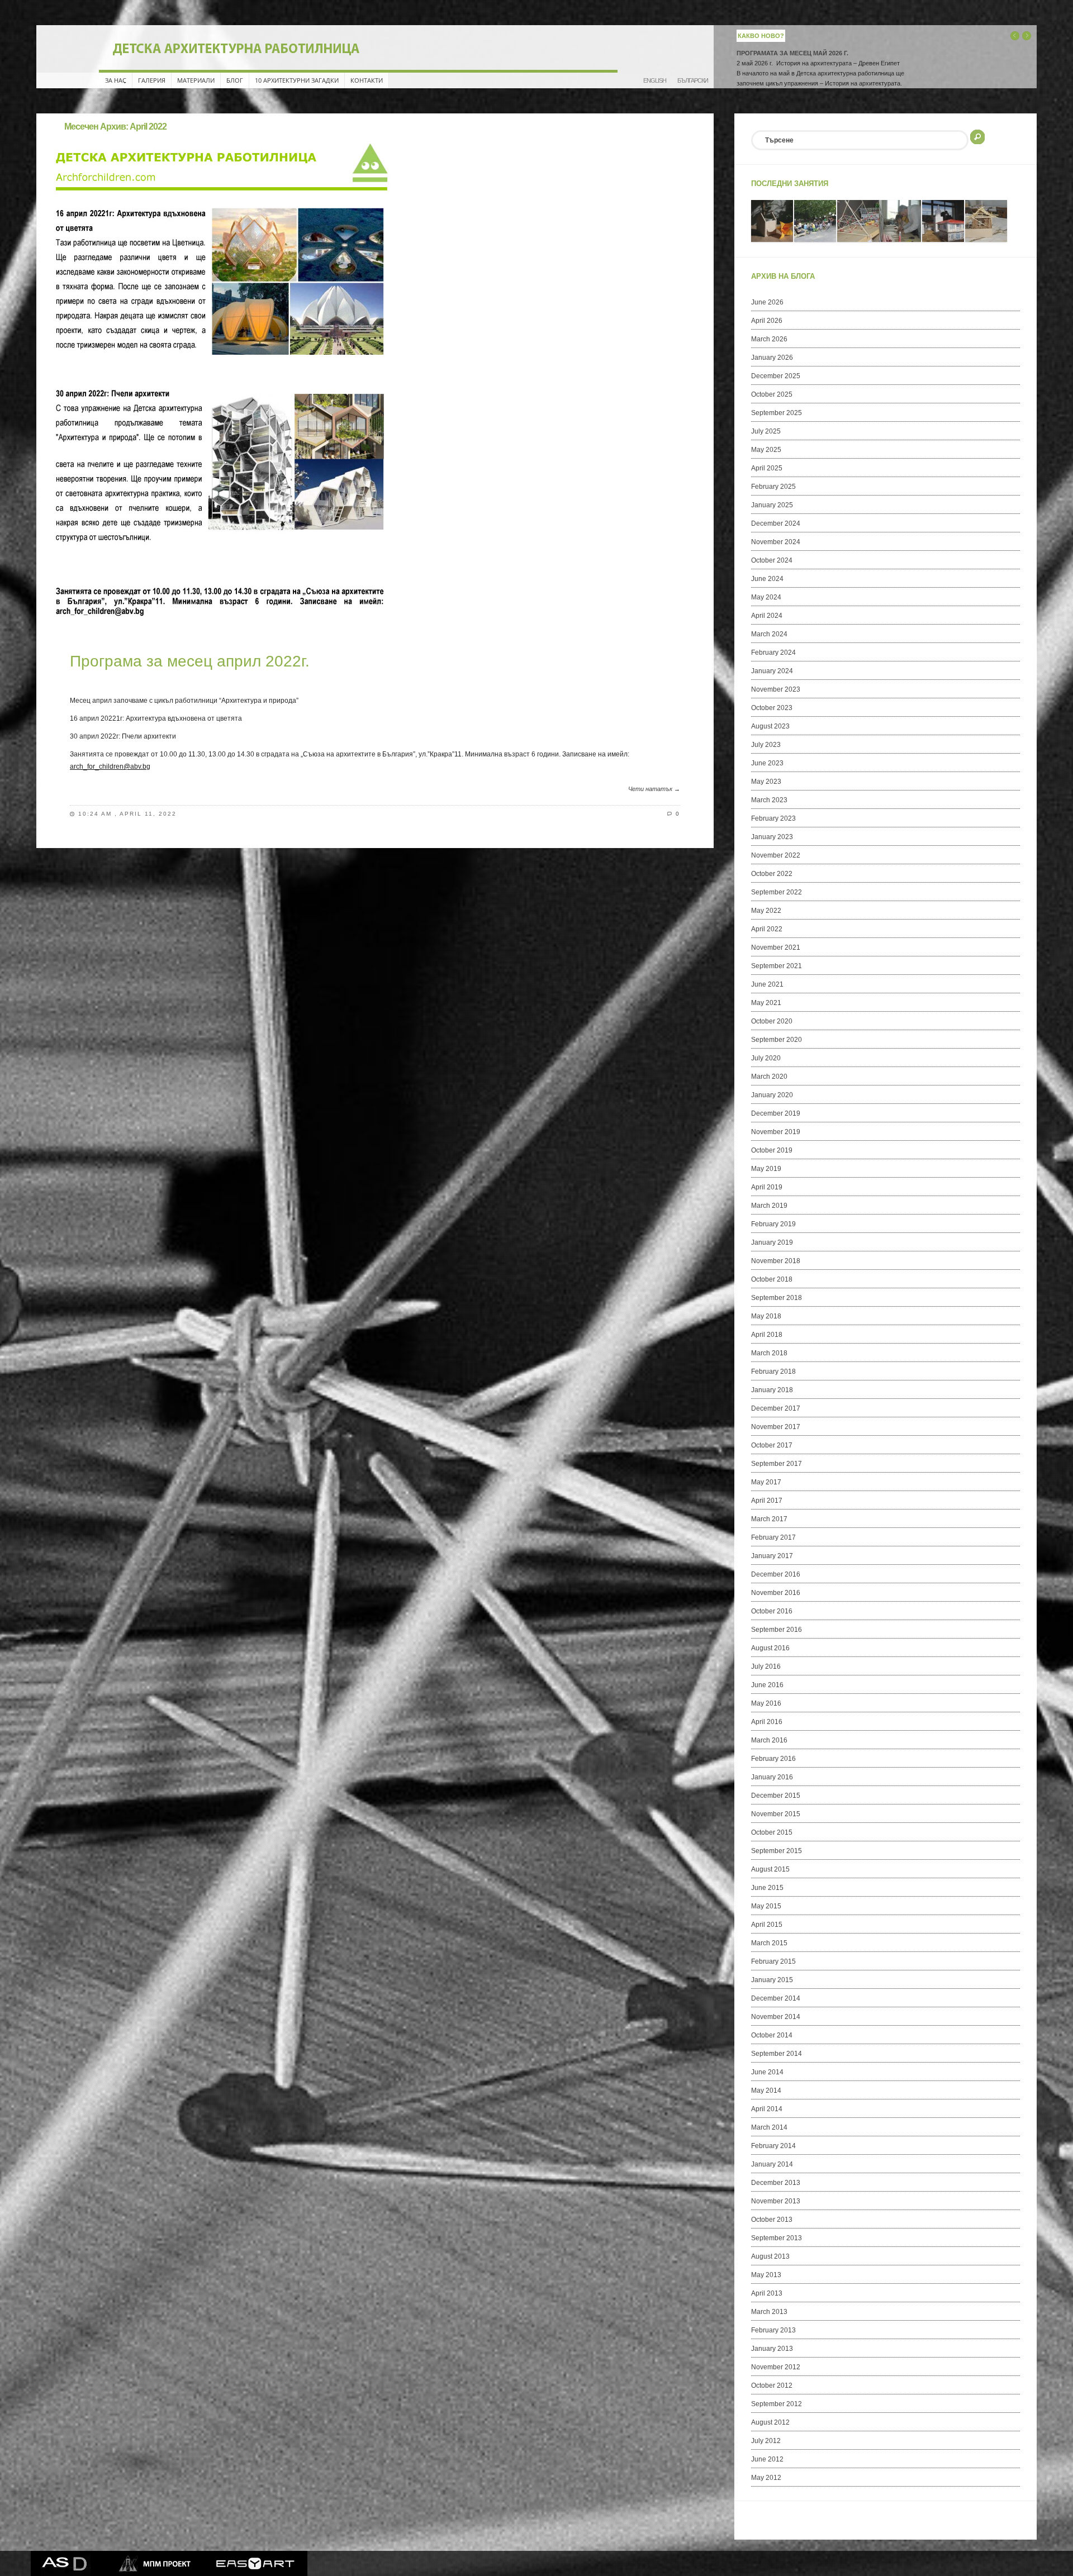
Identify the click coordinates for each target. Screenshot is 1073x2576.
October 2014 (772, 2035)
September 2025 (777, 413)
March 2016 (769, 1740)
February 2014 (773, 2146)
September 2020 (777, 1040)
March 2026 (769, 339)
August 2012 (770, 2422)
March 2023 (769, 800)
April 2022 (767, 929)
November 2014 (776, 2017)
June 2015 (767, 1888)
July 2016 (766, 1666)
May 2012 (766, 2478)
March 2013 (769, 2312)
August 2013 (770, 2256)
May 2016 (766, 1703)
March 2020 (769, 1077)
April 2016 (767, 1722)
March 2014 (769, 2127)
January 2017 (772, 1556)
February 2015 (773, 1961)
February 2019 (773, 1224)
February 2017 (773, 1537)
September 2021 (777, 966)
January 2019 (772, 1242)
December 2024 (776, 523)
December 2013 (776, 2183)
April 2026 (767, 321)
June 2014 (767, 2072)
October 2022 (772, 874)
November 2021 (776, 947)
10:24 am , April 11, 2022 (127, 814)
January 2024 (772, 671)
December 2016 (776, 1574)
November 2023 (776, 689)
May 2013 (766, 2275)
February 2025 (773, 487)
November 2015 (776, 1814)
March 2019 (769, 1206)
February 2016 (773, 1759)
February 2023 (773, 818)
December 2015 (776, 1796)
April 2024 (767, 616)
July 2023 (766, 745)
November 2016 (776, 1593)
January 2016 (772, 1777)
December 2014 (776, 1998)
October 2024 (772, 560)
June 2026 (767, 302)
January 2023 (772, 837)
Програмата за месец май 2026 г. (792, 53)
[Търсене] (977, 136)
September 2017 (777, 1464)
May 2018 (766, 1316)
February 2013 (773, 2330)
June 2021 (767, 984)
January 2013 (772, 2349)
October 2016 (772, 1611)
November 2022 (776, 855)
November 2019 (776, 1132)
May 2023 (766, 782)
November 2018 (776, 1261)
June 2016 (767, 1685)
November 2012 (776, 2367)
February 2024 (773, 653)
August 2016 (770, 1648)
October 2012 (772, 2385)
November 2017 (776, 1427)
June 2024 (767, 579)
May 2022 (766, 911)
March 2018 (769, 1353)
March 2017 (769, 1519)
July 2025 (766, 431)
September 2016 (777, 1630)
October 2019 (772, 1150)
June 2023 (767, 763)
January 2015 (772, 1980)
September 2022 (777, 892)
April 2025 (767, 468)
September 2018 (777, 1298)
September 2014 (777, 2054)
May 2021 (766, 1003)
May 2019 (766, 1169)
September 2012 (777, 2404)
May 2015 (766, 1906)
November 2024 (776, 542)
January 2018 (772, 1390)
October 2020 (772, 1021)
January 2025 (772, 505)
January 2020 (772, 1095)
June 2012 (767, 2459)
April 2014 (767, 2109)
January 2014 (772, 2164)
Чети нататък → (654, 789)
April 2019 (767, 1187)
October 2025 (772, 394)
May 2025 (766, 450)
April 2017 (767, 1501)
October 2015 (772, 1832)
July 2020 (766, 1058)
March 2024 (769, 634)
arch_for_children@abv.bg (110, 766)
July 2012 (766, 2441)
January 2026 (772, 358)
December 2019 (776, 1113)
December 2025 (776, 376)
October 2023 (772, 708)
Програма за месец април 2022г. (190, 661)
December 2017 (776, 1408)
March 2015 (769, 1943)
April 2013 (767, 2293)
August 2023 (770, 726)
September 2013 (777, 2238)
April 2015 (767, 1925)
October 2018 (772, 1279)
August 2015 (770, 1869)
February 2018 (773, 1372)
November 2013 (776, 2201)
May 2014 (766, 2091)
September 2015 (777, 1851)
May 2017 (766, 1482)
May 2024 (766, 597)
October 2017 (772, 1445)
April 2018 (767, 1335)
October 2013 (772, 2220)
